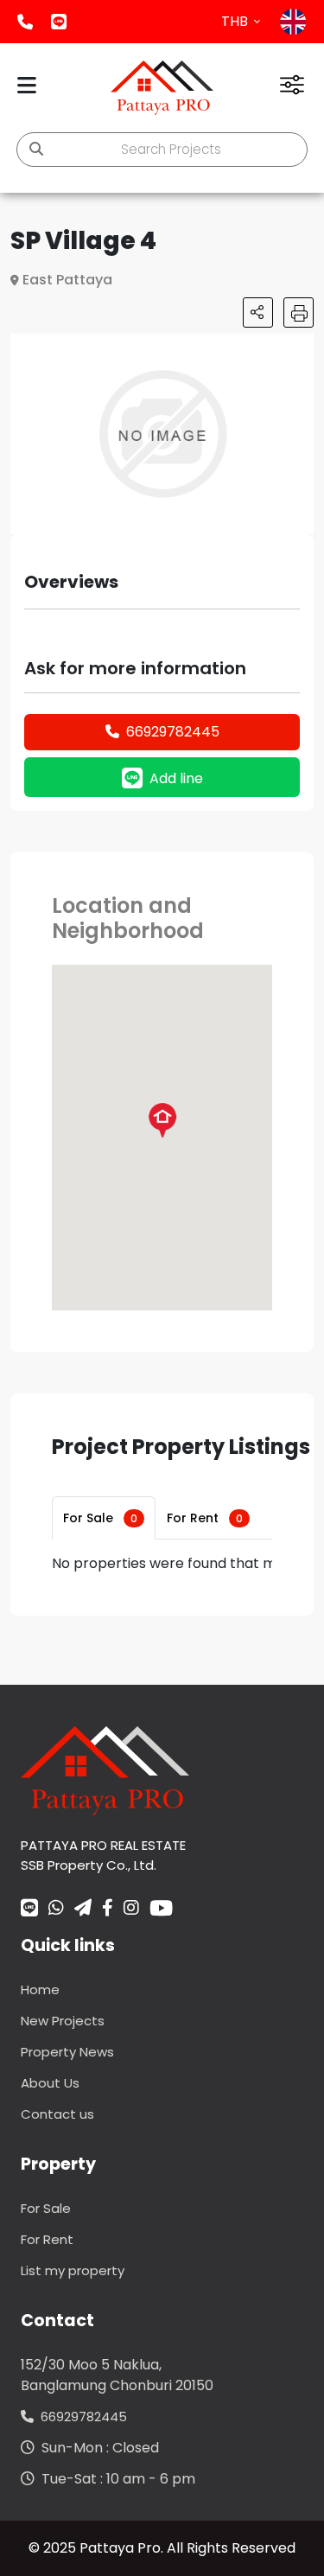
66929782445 (173, 732)
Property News (67, 2052)
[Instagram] (131, 1910)
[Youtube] (161, 1908)
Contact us (57, 2114)
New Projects (63, 2021)
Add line (59, 22)
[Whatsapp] (56, 1910)
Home (40, 1989)
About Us (50, 2083)
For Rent (205, 1518)
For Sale (100, 1518)
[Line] (29, 1910)
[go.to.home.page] (105, 1770)
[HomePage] (162, 88)
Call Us (25, 22)
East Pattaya (67, 280)
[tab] (104, 1518)
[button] (298, 349)
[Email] (83, 1910)
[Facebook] (108, 1910)
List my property (73, 2270)
